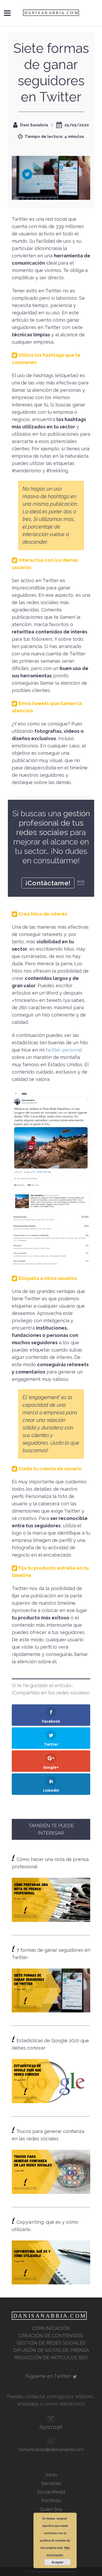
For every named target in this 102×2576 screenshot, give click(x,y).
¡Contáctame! (48, 883)
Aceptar (58, 2562)
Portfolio (51, 2501)
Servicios (51, 2483)
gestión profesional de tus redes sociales (53, 823)
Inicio (51, 2475)
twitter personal (64, 1050)
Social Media (51, 2492)
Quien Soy (51, 2509)
